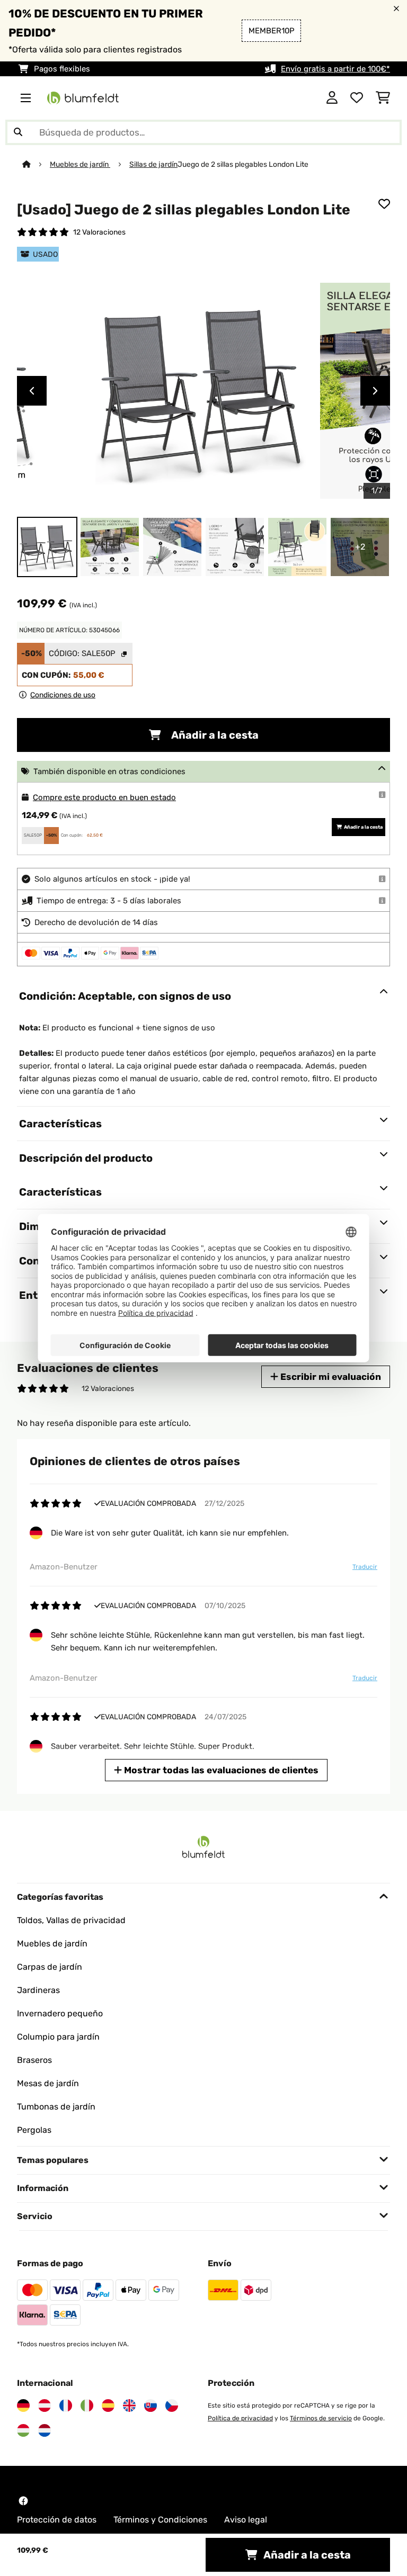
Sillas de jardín (153, 164)
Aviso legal (246, 2520)
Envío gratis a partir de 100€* (335, 69)
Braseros (34, 2060)
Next (375, 391)
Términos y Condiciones (160, 2520)
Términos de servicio (321, 2418)
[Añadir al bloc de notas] (384, 204)
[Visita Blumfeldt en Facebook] (23, 2501)
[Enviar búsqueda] (18, 132)
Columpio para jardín (58, 2037)
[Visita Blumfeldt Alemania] (23, 2406)
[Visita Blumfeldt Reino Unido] (129, 2406)
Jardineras (38, 1990)
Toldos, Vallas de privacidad (71, 1920)
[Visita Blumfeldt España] (108, 2406)
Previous (32, 391)
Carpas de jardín (50, 1967)
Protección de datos (57, 2520)
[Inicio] (36, 164)
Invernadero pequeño (60, 2013)
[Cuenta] (332, 98)
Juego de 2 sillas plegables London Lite (244, 164)
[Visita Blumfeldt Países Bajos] (45, 2430)
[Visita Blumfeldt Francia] (66, 2406)
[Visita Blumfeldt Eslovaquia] (151, 2406)
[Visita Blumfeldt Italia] (87, 2406)
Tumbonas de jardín (56, 2107)
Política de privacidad (240, 2418)
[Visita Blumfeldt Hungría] (23, 2430)
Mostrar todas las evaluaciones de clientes (220, 1770)
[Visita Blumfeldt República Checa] (172, 2406)
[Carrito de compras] (383, 98)
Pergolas (34, 2130)
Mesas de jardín (48, 2083)
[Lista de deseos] (357, 98)
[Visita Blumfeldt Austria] (45, 2406)
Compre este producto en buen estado (104, 797)
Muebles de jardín (80, 164)
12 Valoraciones (99, 232)
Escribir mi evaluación (330, 1377)
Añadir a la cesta (214, 735)
